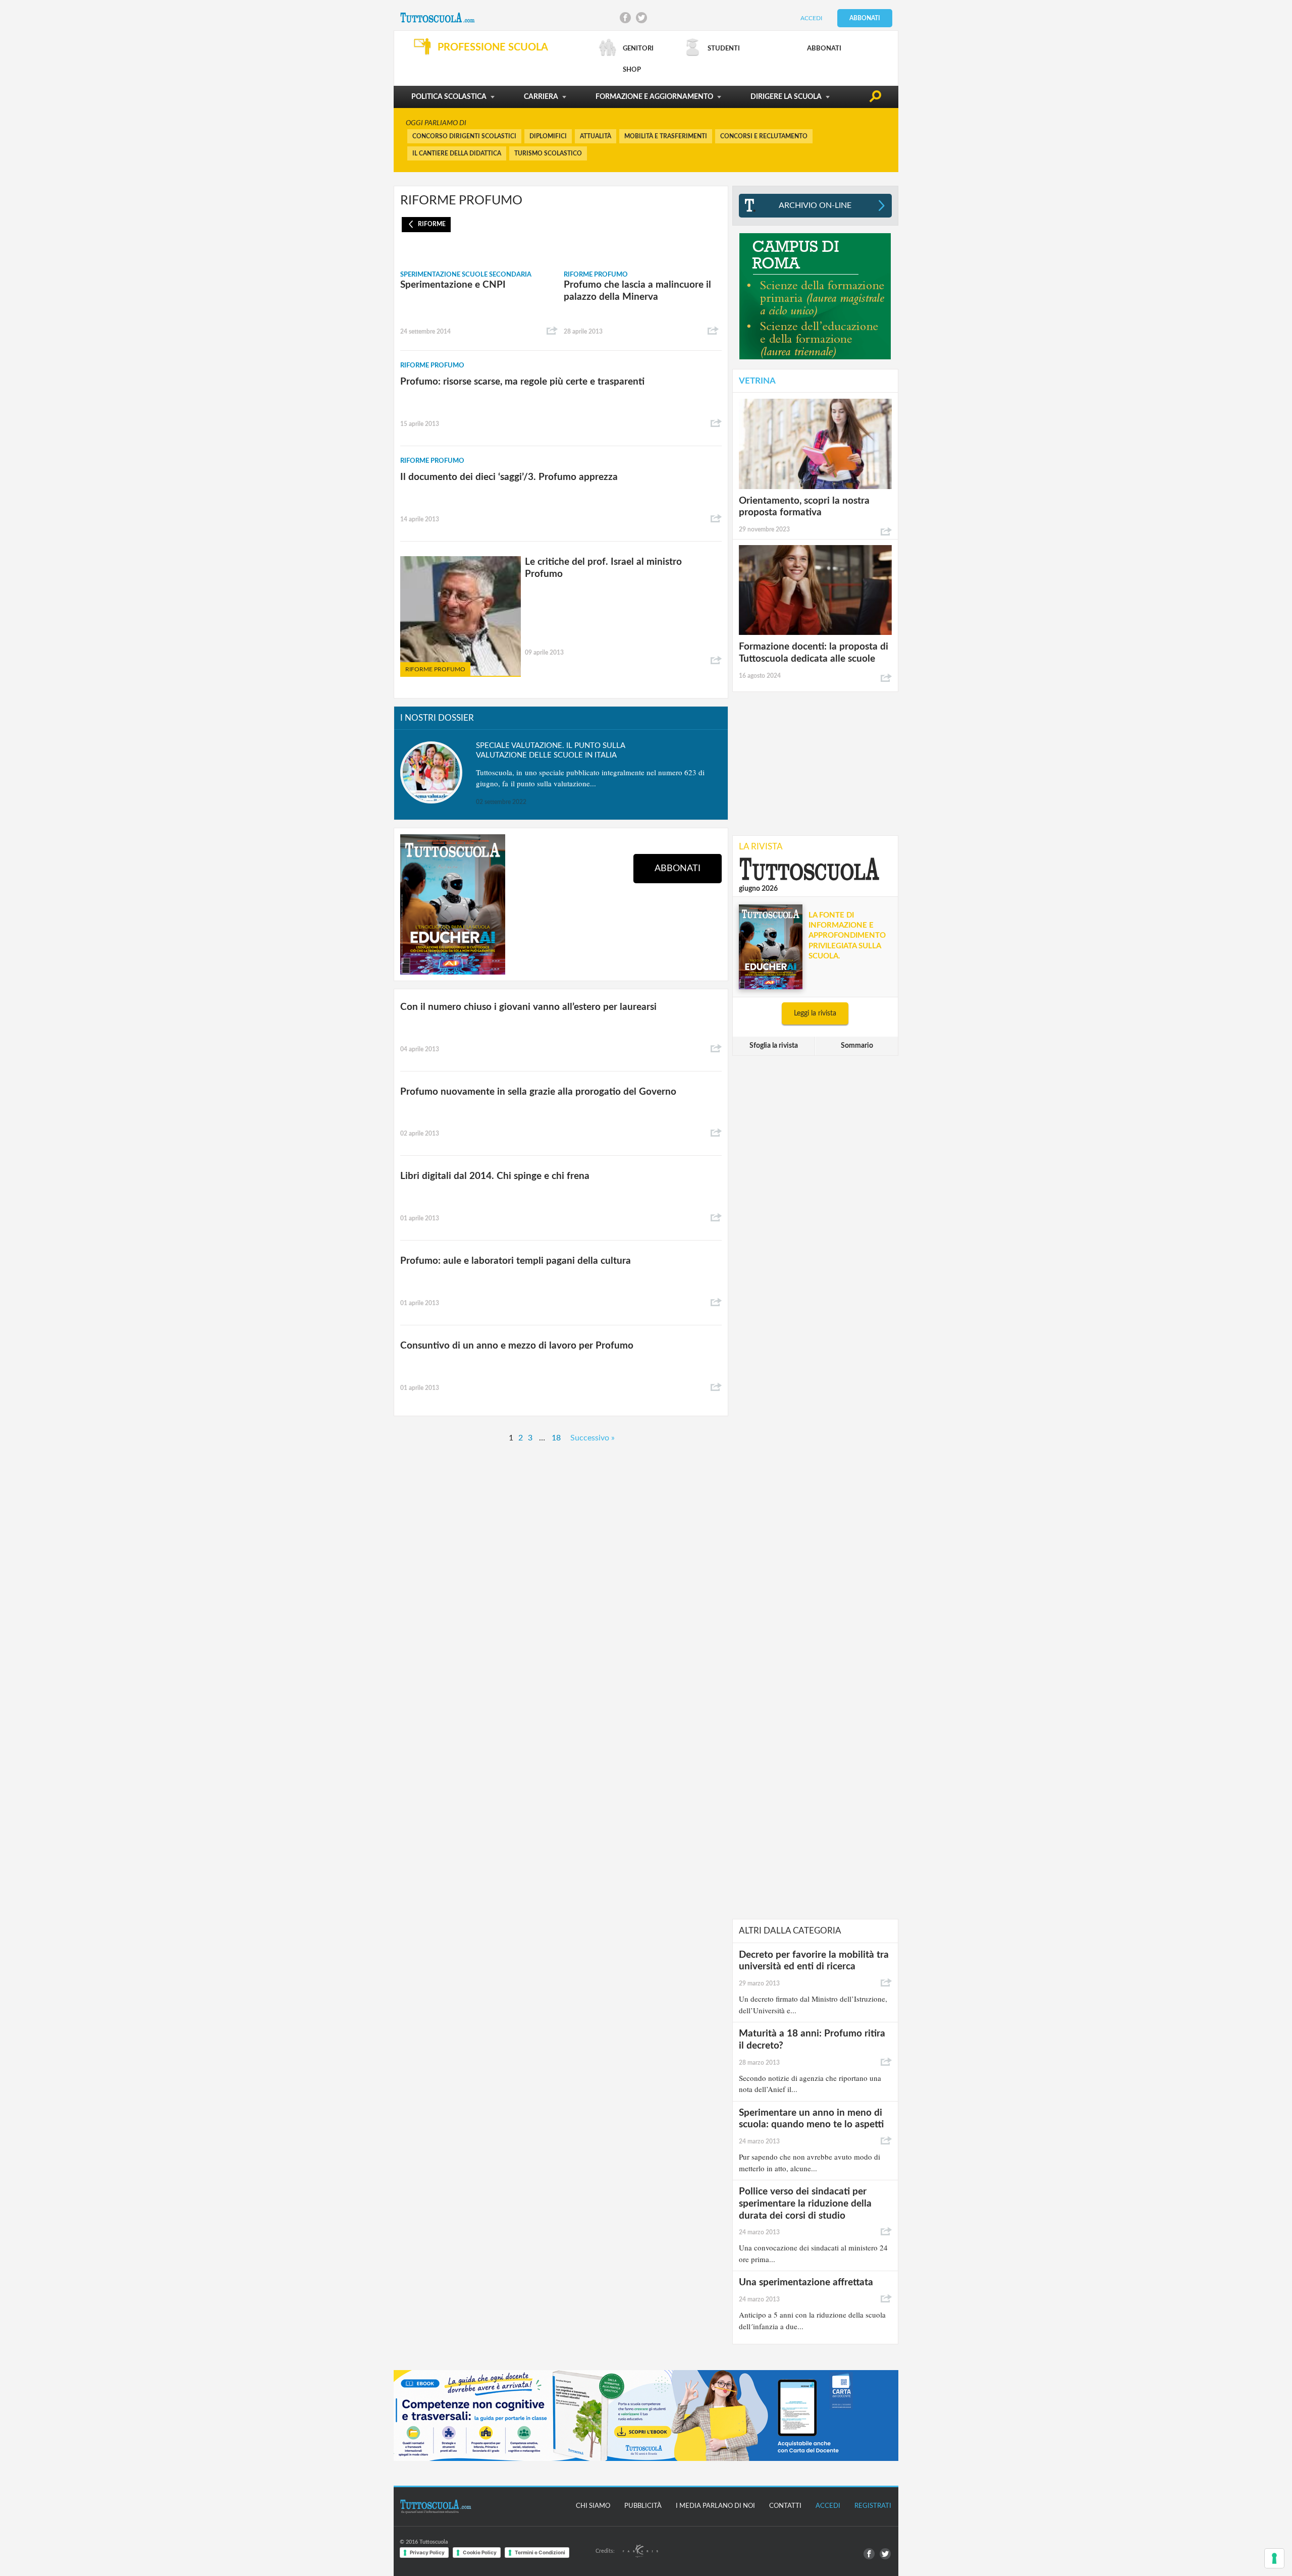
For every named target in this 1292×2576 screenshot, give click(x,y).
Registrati (873, 2506)
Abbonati (865, 18)
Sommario (857, 1046)
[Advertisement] (815, 763)
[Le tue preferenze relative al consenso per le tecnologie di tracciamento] (1274, 2558)
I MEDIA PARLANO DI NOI (715, 2506)
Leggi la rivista (815, 1013)
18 (556, 1438)
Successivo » (593, 1438)
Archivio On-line (815, 205)
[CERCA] (875, 98)
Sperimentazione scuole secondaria (466, 275)
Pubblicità (643, 2506)
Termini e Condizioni (540, 2552)
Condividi (552, 331)
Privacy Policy (427, 2552)
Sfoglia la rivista (774, 1046)
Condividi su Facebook (625, 18)
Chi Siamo (593, 2506)
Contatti (785, 2506)
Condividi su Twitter (641, 18)
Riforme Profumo (596, 275)
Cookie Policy (480, 2552)
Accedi (811, 18)
